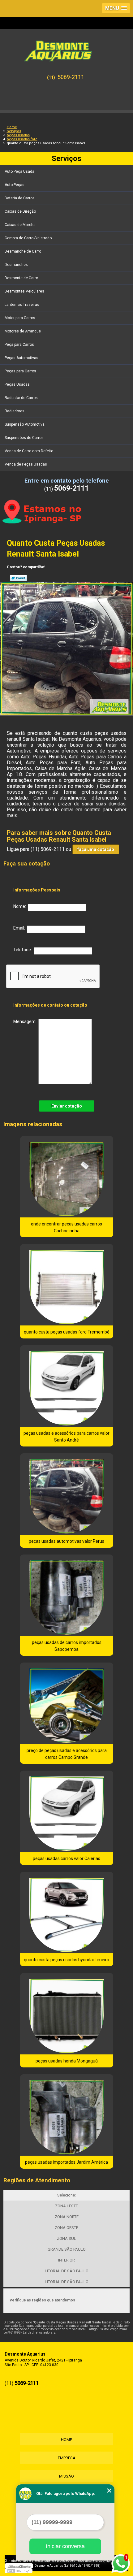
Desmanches (16, 265)
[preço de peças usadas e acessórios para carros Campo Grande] (67, 1703)
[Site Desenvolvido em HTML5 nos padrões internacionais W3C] (19, 2571)
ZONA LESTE (66, 2206)
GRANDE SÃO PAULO (67, 2249)
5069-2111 (71, 77)
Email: (20, 928)
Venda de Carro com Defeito (29, 451)
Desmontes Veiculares (24, 291)
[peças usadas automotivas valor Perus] (67, 1494)
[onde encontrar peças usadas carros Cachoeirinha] (67, 1177)
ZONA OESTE (66, 2228)
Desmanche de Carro (23, 251)
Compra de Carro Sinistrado (28, 238)
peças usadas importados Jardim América (66, 2162)
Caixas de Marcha (20, 225)
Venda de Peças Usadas (26, 464)
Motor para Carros (20, 318)
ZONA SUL (66, 2238)
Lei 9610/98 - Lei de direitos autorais (29, 2333)
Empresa (67, 2458)
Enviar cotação (67, 1106)
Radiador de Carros (21, 398)
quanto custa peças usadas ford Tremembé (67, 1332)
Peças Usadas (17, 384)
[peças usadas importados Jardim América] (67, 2115)
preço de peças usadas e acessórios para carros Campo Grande (67, 1754)
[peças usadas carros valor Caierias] (67, 1811)
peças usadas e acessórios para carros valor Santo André (66, 1437)
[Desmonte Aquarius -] (66, 48)
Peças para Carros (20, 371)
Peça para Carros (19, 345)
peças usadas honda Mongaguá (67, 2061)
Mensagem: (26, 1021)
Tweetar (18, 578)
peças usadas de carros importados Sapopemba (67, 1646)
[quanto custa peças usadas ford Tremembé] (67, 1285)
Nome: (21, 906)
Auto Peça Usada (19, 171)
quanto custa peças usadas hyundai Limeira (66, 1960)
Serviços (66, 158)
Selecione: (66, 2195)
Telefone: (24, 950)
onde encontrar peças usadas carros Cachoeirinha (66, 1227)
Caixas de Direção (20, 211)
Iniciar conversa (65, 2546)
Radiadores (15, 411)
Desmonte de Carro (21, 278)
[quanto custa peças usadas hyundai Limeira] (67, 1912)
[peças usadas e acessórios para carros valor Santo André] (67, 1386)
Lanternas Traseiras (22, 305)
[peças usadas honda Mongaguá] (67, 2014)
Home (66, 2440)
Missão (66, 2476)
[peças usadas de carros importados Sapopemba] (67, 1595)
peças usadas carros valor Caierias (66, 1858)
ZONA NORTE (67, 2217)
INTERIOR (66, 2260)
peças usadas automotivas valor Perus (66, 1541)
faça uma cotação (96, 849)
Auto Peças (15, 185)
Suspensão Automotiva (25, 424)
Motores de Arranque (23, 331)
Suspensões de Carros (24, 438)
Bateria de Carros (20, 198)
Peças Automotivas (21, 358)
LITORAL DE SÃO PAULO (67, 2271)
